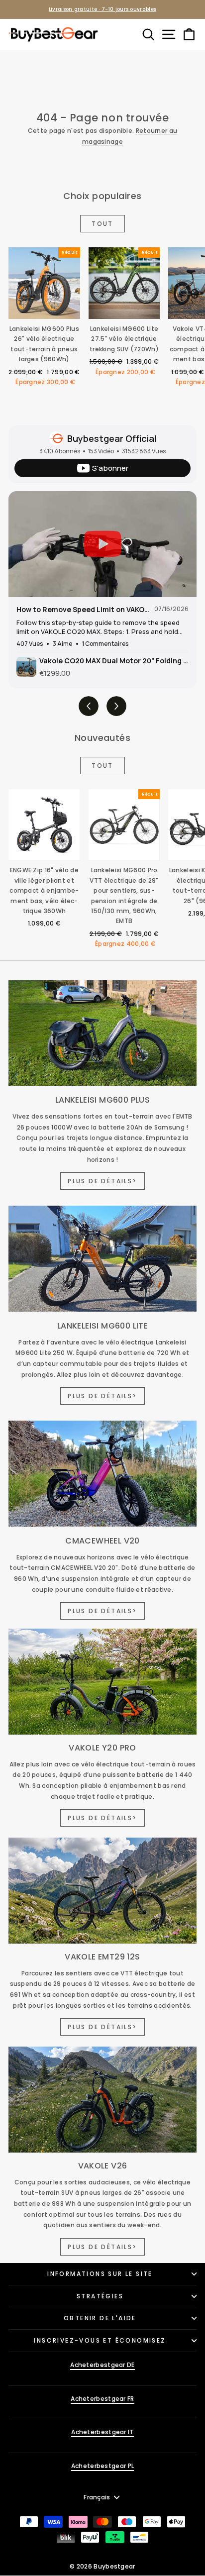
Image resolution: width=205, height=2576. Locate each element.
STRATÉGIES (100, 2296)
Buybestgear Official (112, 438)
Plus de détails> (102, 1181)
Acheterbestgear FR (102, 2399)
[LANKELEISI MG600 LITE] (102, 1259)
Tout (102, 224)
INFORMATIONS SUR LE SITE (100, 2274)
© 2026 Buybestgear (102, 2566)
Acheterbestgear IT (102, 2432)
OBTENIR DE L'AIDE (100, 2318)
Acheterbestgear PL (102, 2466)
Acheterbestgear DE (102, 2365)
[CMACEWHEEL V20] (102, 1474)
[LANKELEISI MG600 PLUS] (102, 1033)
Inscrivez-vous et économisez (100, 2340)
